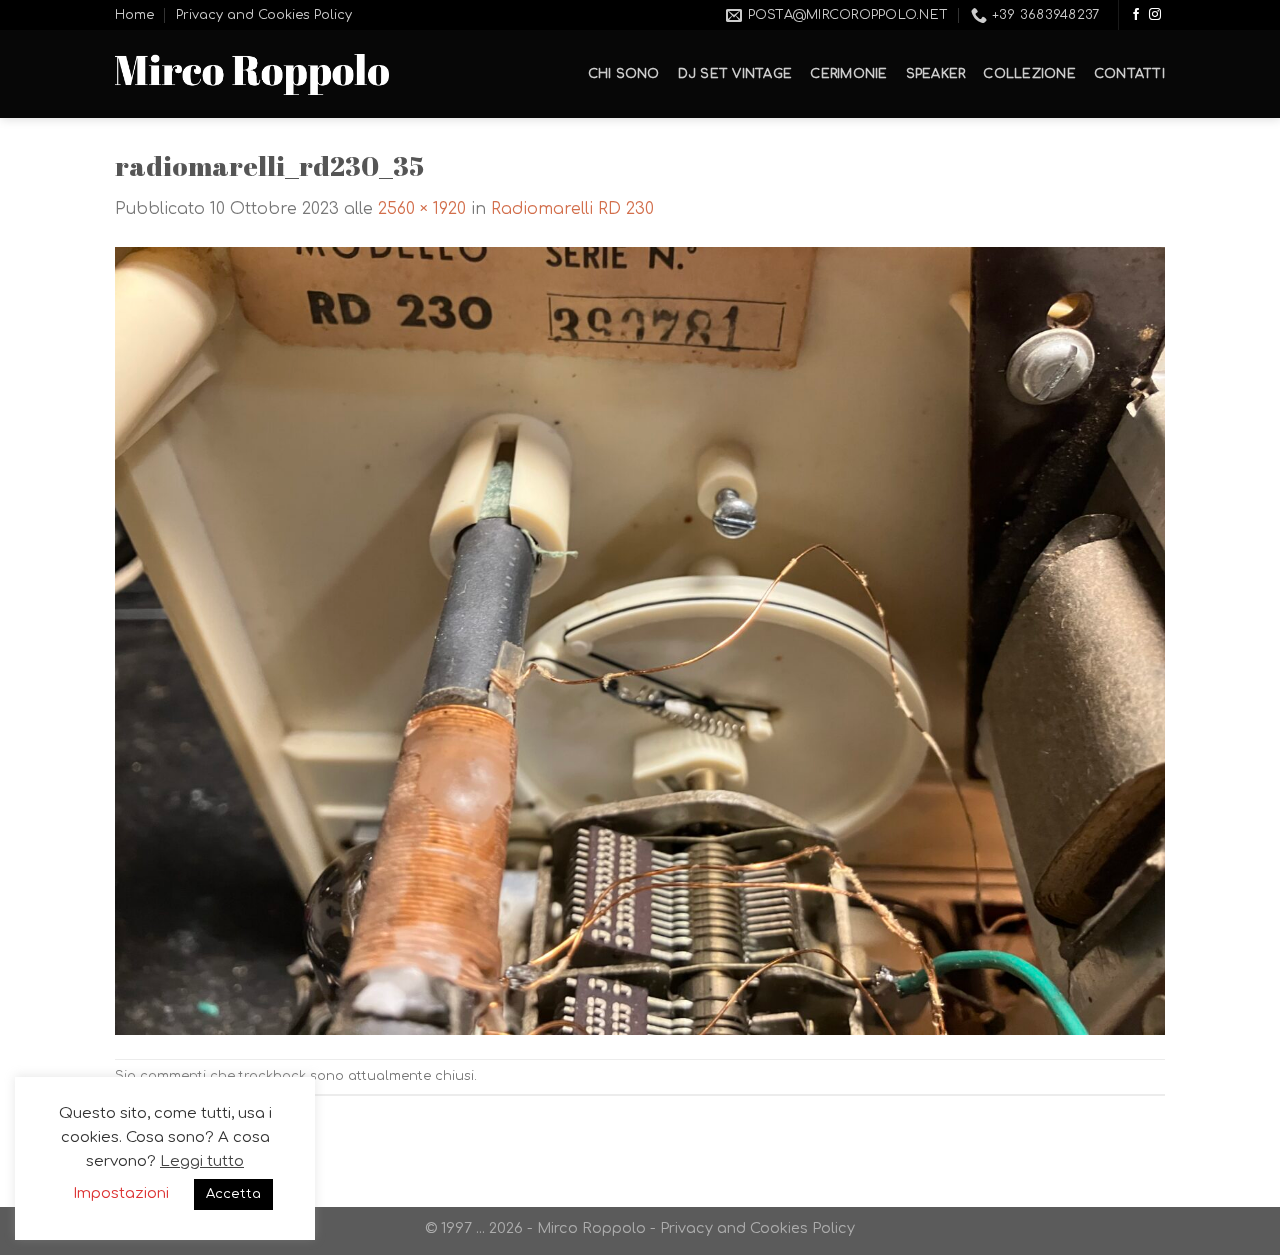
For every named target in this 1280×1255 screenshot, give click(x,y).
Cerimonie (848, 74)
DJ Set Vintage (735, 74)
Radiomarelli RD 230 (572, 209)
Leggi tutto (202, 1161)
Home (134, 15)
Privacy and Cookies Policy (264, 15)
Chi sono (624, 74)
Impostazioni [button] (121, 1193)
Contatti (1129, 74)
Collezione (1029, 74)
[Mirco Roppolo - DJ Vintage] (252, 74)
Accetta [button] (233, 1194)
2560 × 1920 (422, 209)
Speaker (936, 74)
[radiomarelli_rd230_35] (640, 640)
